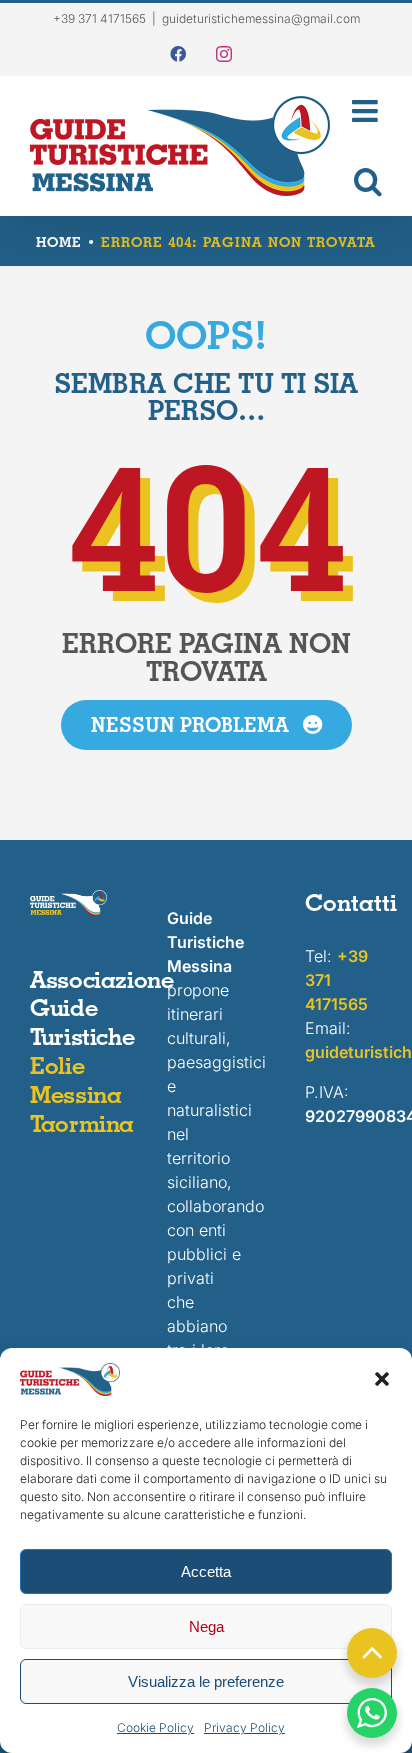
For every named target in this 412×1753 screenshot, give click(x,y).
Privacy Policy (244, 1727)
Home (59, 242)
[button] (382, 1379)
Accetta (206, 1571)
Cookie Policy (155, 1727)
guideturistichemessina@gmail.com (261, 18)
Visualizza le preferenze (206, 1681)
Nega (206, 1626)
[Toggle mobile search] (366, 181)
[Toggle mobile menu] (366, 111)
